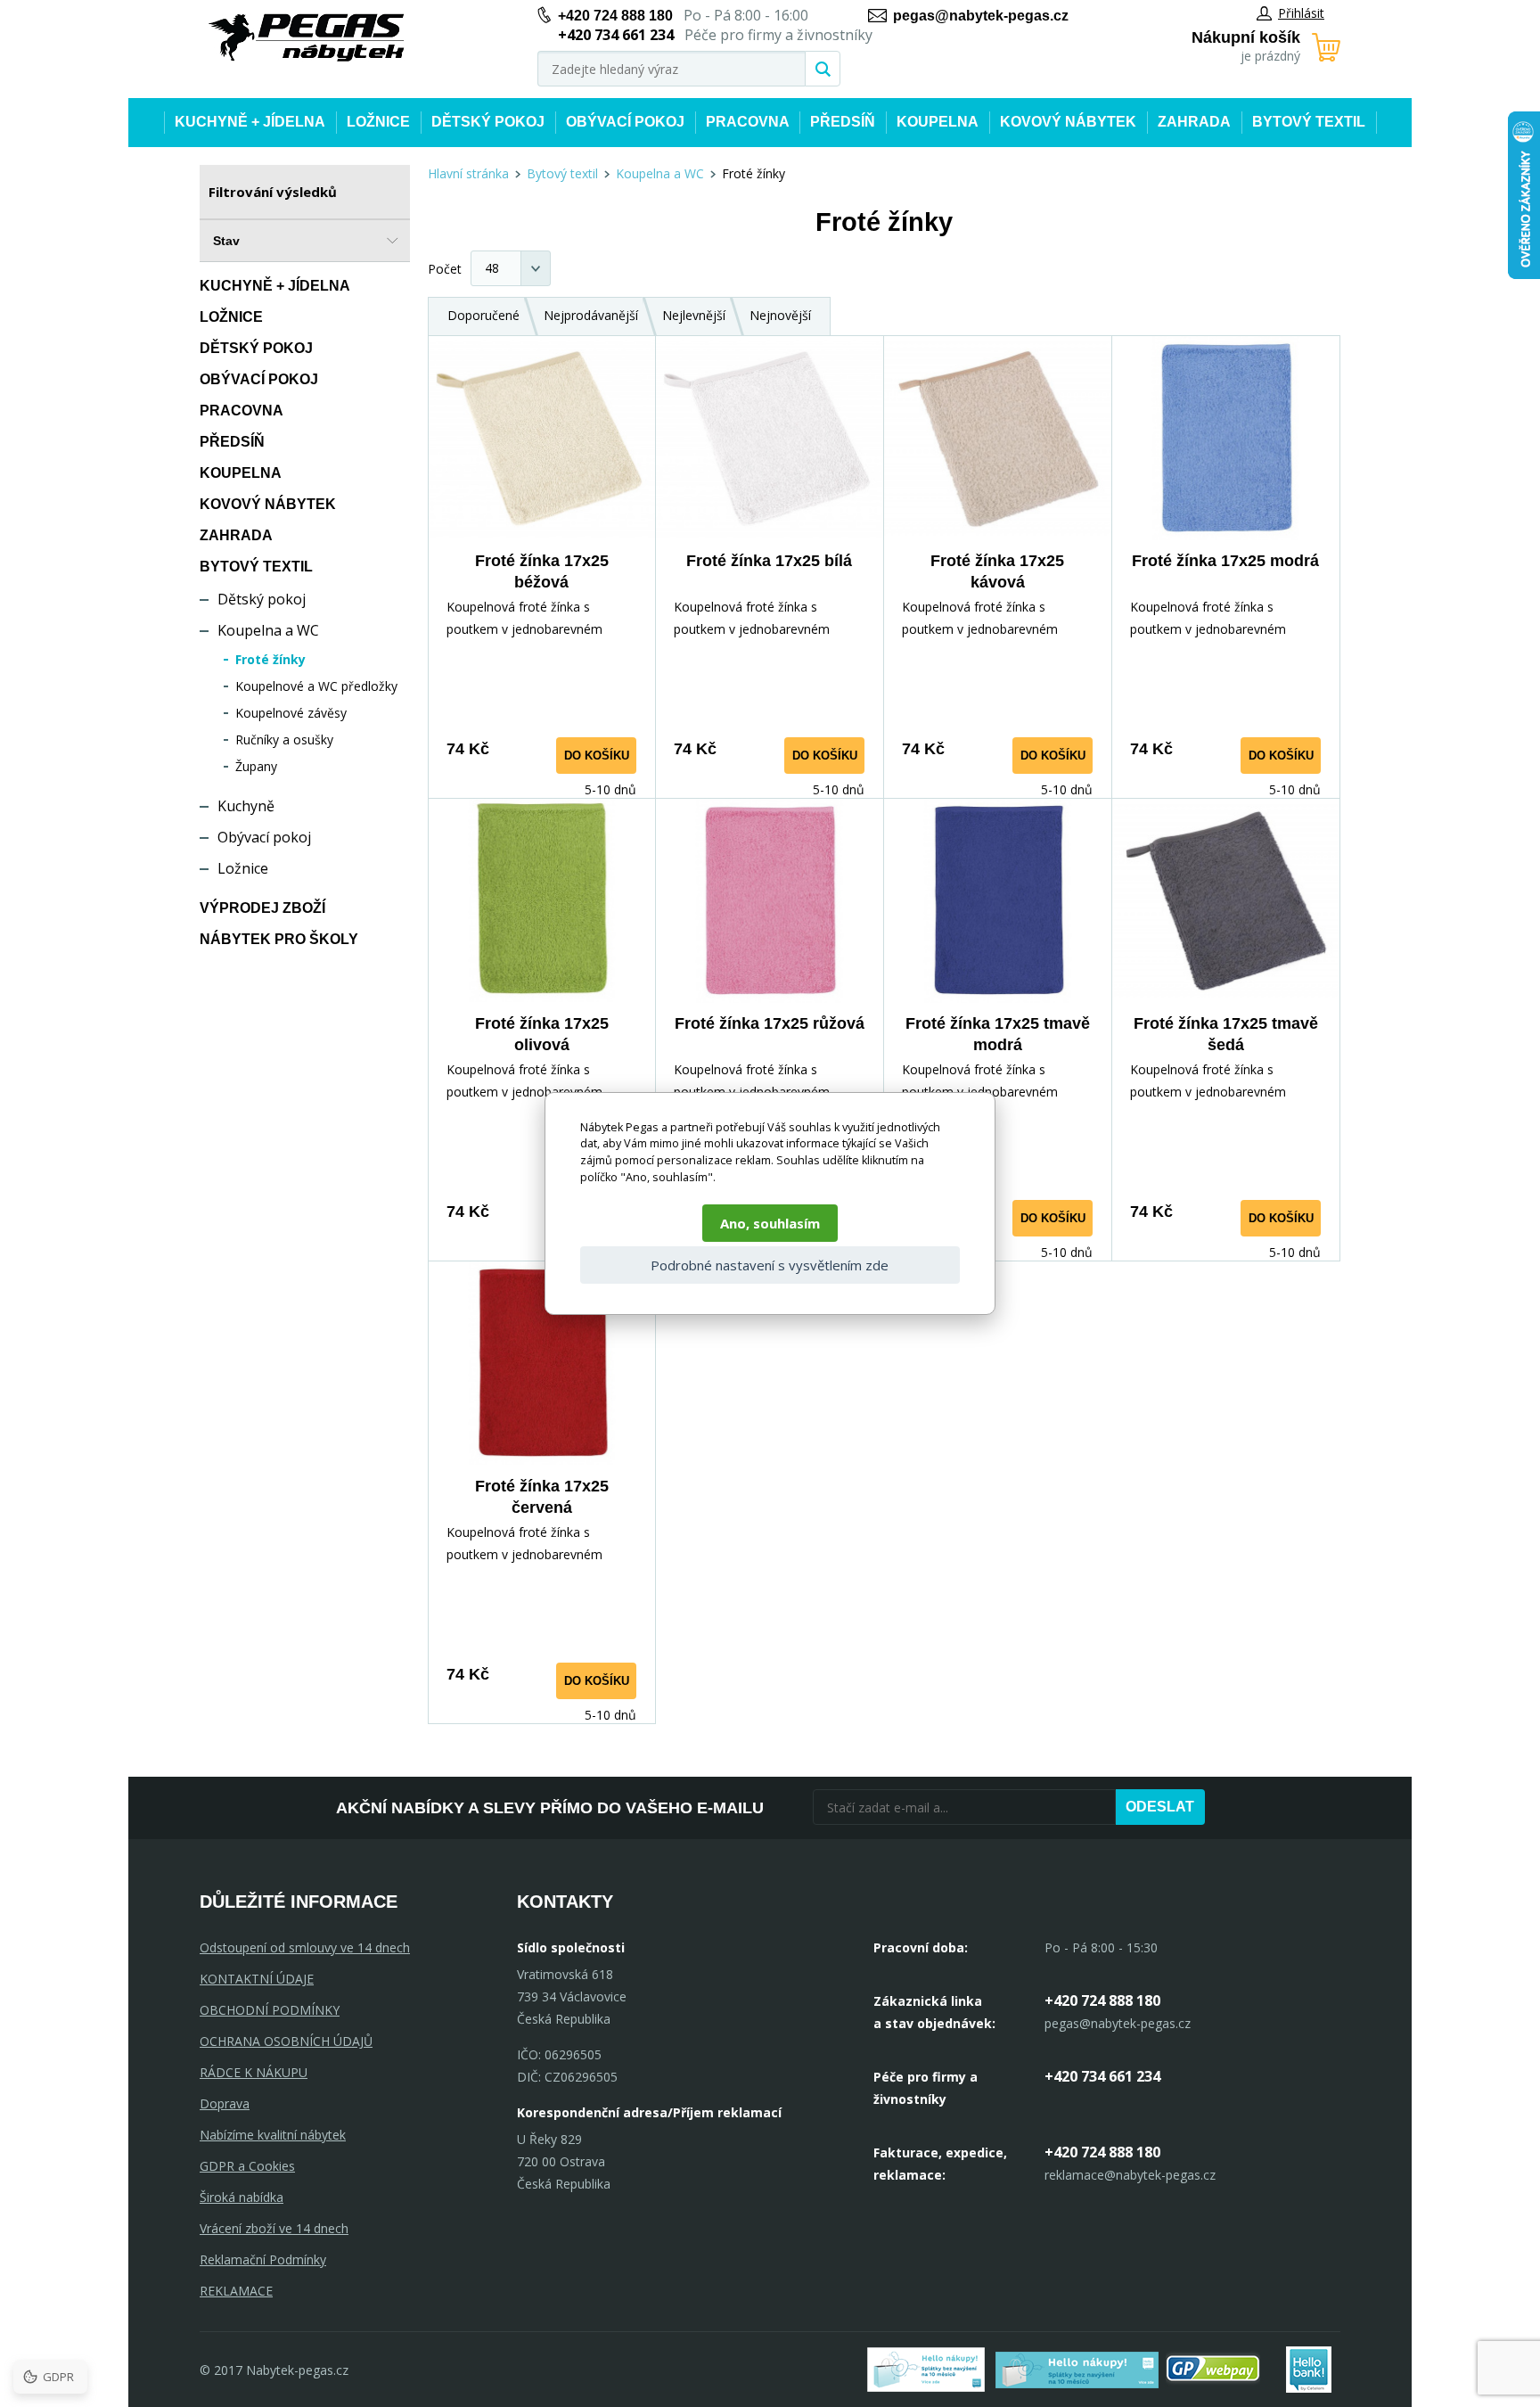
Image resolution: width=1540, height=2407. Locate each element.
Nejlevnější (694, 315)
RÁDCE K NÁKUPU (254, 2072)
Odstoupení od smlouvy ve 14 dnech (305, 1947)
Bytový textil (1309, 122)
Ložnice (378, 122)
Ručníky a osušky (284, 739)
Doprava (225, 2103)
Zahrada (1194, 122)
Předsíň (843, 122)
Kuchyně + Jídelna (250, 122)
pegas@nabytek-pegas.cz (981, 16)
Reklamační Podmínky (263, 2259)
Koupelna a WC (268, 630)
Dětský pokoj (488, 122)
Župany (256, 766)
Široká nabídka (242, 2197)
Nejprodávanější (591, 315)
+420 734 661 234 (1102, 2076)
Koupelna (938, 122)
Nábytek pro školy (279, 939)
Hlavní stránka (468, 173)
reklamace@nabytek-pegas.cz (1130, 2175)
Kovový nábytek (1068, 122)
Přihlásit (1301, 13)
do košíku (597, 756)
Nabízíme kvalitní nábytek (273, 2135)
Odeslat (1160, 1807)
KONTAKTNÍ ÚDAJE (257, 1979)
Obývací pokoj (625, 122)
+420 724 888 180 (615, 16)
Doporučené (483, 315)
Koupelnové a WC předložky (316, 686)
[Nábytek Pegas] (307, 38)
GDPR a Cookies (247, 2166)
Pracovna (748, 122)
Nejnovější (780, 315)
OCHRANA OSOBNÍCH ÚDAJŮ (286, 2041)
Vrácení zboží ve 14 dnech (274, 2228)
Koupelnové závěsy (291, 713)
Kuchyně (246, 806)
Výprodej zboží (262, 908)
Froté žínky (270, 659)
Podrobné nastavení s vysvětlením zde (770, 1265)
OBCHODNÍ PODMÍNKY (270, 2010)
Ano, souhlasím (770, 1223)
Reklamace (236, 2291)
